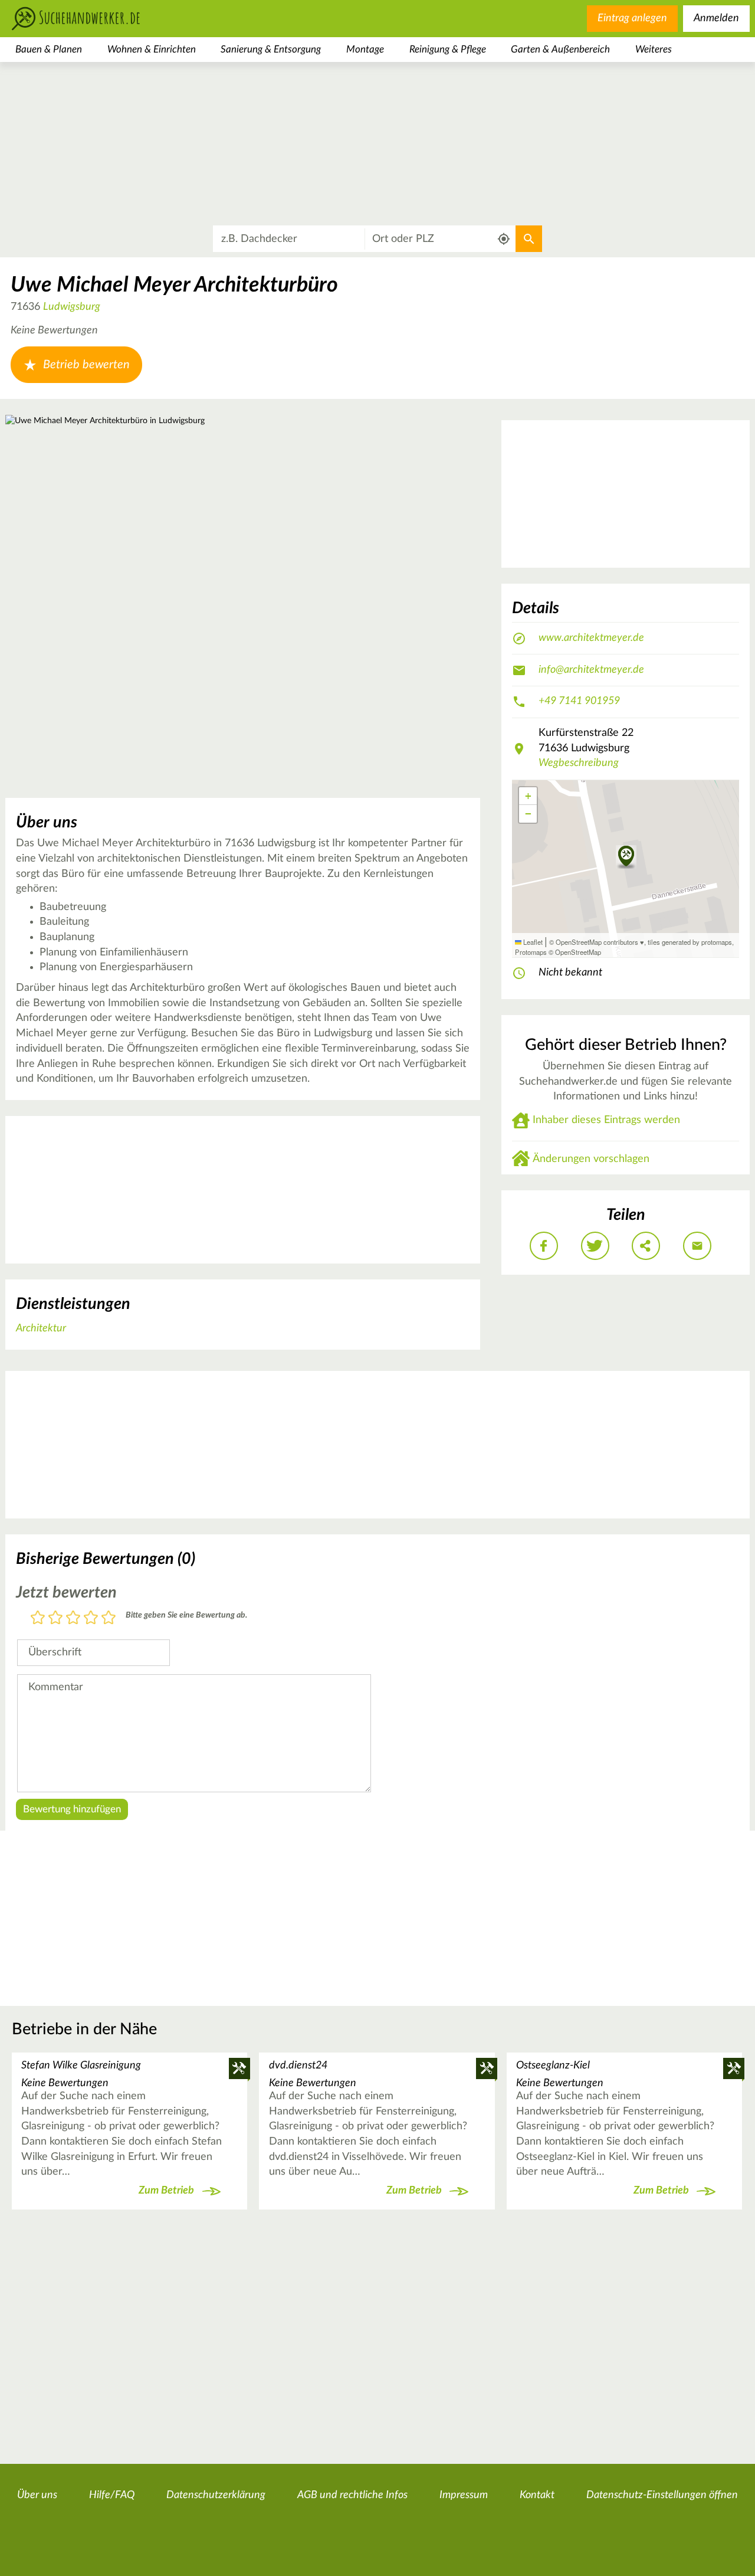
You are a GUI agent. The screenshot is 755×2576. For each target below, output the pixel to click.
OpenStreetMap (578, 952)
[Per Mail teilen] (697, 1246)
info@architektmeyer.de (591, 670)
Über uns (37, 2495)
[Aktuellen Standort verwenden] (504, 239)
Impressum (464, 2495)
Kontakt (537, 2495)
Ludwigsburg (72, 307)
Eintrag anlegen (632, 18)
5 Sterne (109, 1618)
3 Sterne (73, 1618)
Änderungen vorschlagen (591, 1159)
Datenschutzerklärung (216, 2495)
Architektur (41, 1328)
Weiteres (654, 49)
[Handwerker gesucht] (94, 19)
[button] (626, 857)
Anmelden (716, 18)
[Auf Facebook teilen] (544, 1246)
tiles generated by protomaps (690, 942)
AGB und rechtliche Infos (352, 2495)
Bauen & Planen (49, 49)
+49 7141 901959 (579, 701)
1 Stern (38, 1618)
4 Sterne (91, 1618)
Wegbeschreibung (579, 763)
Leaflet (532, 942)
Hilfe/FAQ (112, 2495)
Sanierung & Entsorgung (271, 49)
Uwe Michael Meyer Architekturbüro (174, 285)
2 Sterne (55, 1618)
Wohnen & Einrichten (152, 49)
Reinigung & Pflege (448, 49)
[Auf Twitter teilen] (595, 1246)
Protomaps (531, 952)
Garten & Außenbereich (560, 49)
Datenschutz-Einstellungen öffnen (662, 2495)
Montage (365, 49)
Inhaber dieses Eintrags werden (606, 1120)
